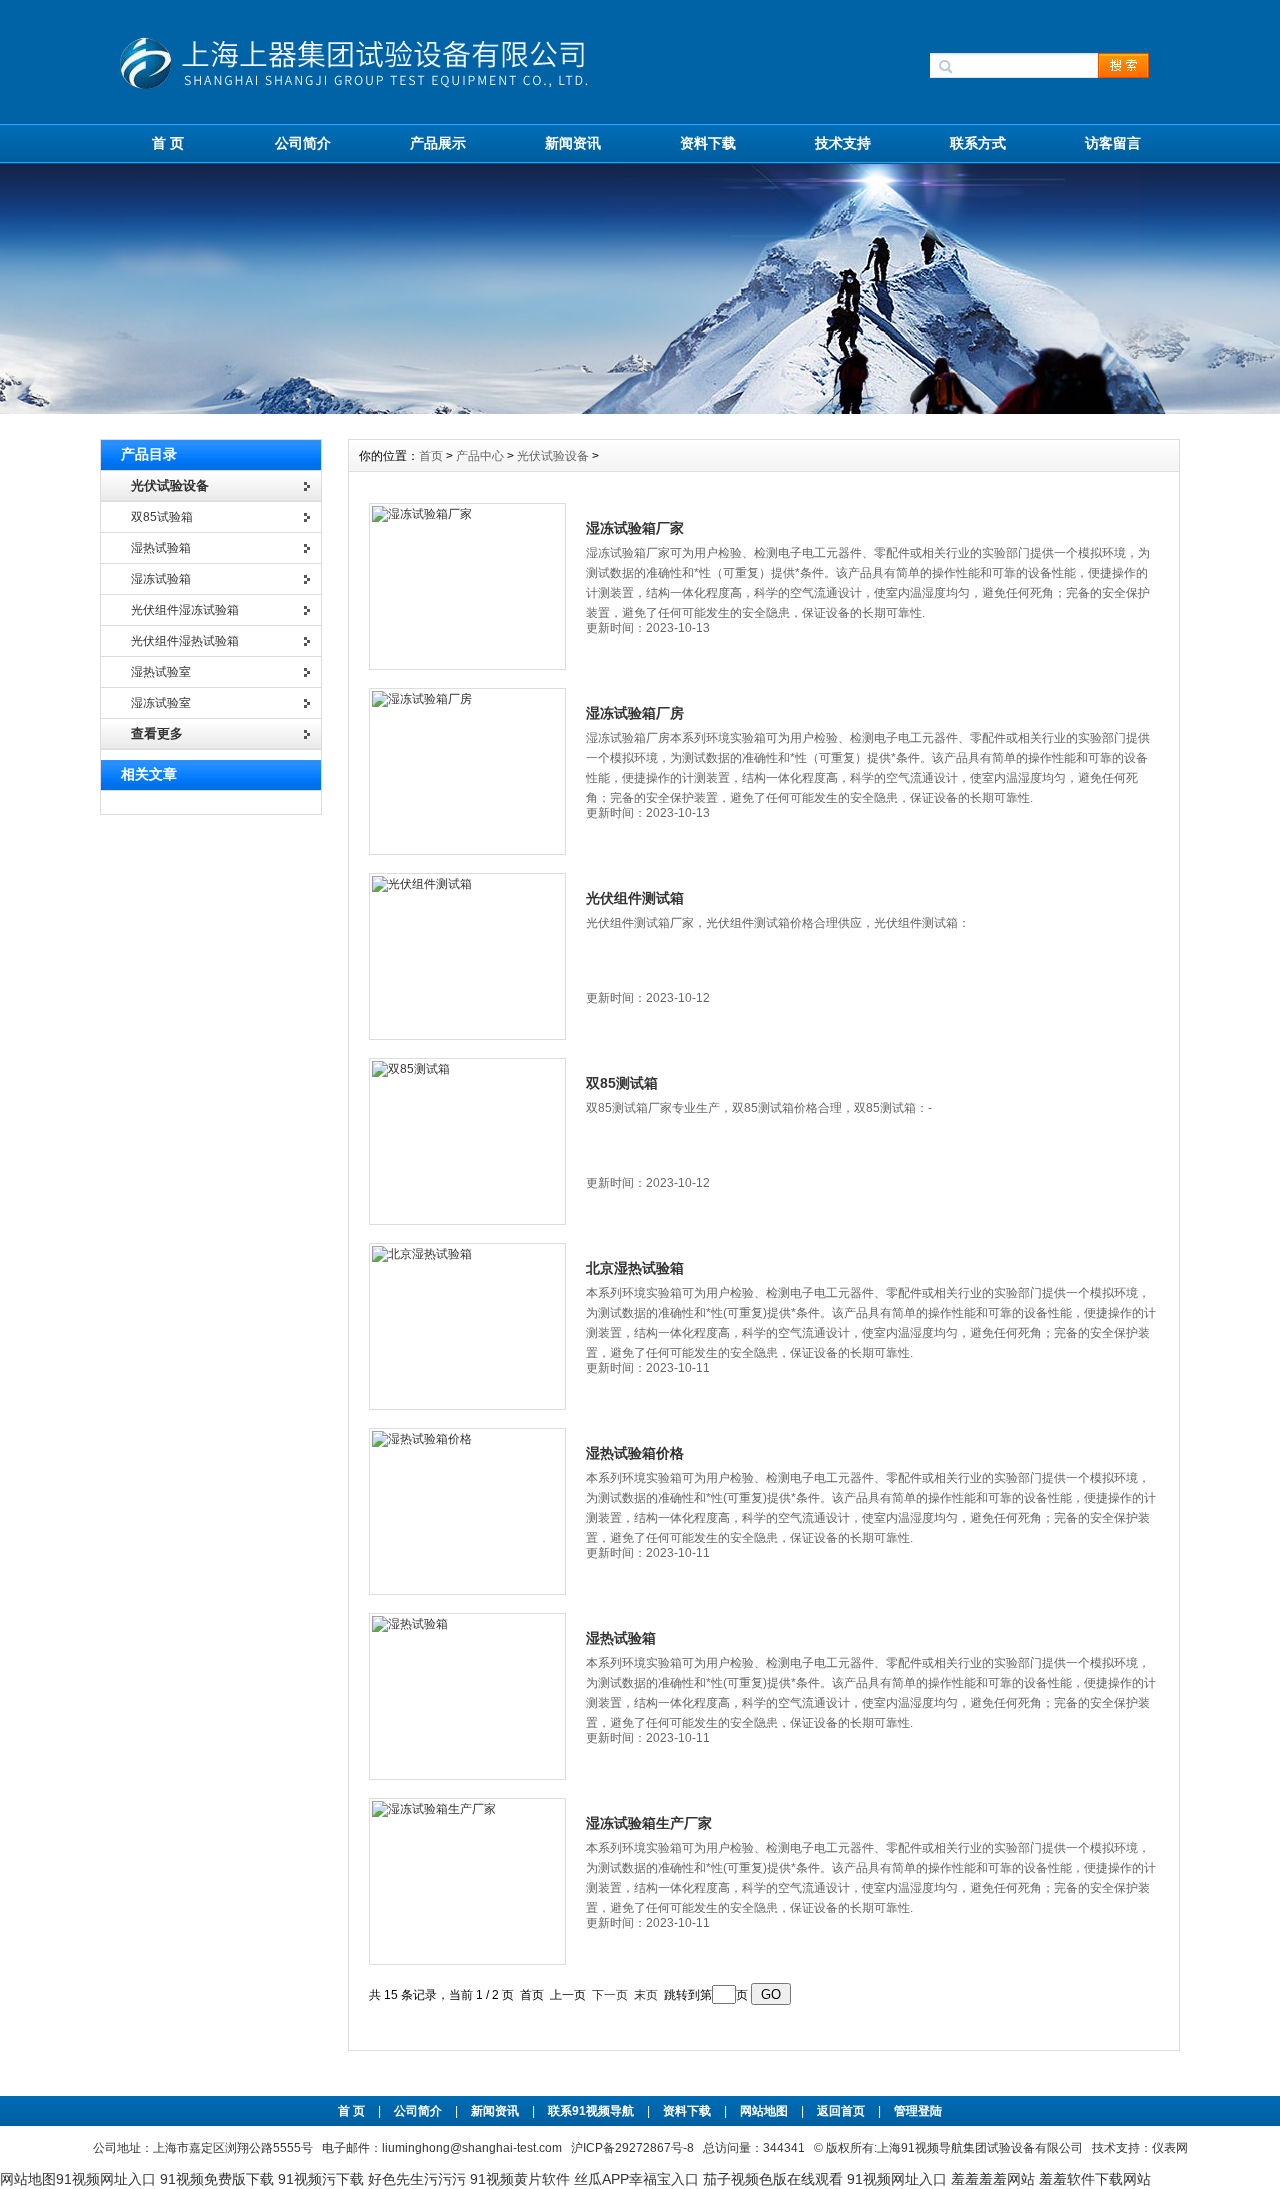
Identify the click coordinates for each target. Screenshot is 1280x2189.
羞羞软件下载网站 (1095, 2179)
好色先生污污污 (417, 2179)
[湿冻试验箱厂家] (467, 586)
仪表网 (1170, 2148)
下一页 (610, 1995)
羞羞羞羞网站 (993, 2179)
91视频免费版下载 (217, 2179)
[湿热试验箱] (467, 1696)
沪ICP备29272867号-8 (632, 2148)
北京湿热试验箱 (635, 1268)
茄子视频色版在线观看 (773, 2179)
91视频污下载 (321, 2179)
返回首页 (842, 2111)
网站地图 (764, 2111)
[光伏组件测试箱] (467, 956)
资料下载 (708, 143)
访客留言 (1113, 143)
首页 (432, 456)
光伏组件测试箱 (635, 898)
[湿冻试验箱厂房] (467, 771)
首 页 (168, 143)
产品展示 (438, 143)
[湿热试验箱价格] (467, 1511)
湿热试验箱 (621, 1638)
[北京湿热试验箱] (467, 1326)
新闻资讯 (573, 143)
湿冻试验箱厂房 (635, 713)
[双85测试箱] (467, 1141)
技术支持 (843, 143)
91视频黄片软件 (520, 2179)
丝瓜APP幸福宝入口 (636, 2179)
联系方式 (978, 143)
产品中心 (481, 456)
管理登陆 (918, 2111)
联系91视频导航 (591, 2111)
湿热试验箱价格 (635, 1453)
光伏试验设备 (553, 456)
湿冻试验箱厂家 (635, 528)
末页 (646, 1995)
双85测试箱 (622, 1083)
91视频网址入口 (106, 2179)
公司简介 (303, 143)
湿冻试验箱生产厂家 (649, 1823)
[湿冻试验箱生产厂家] (467, 1881)
